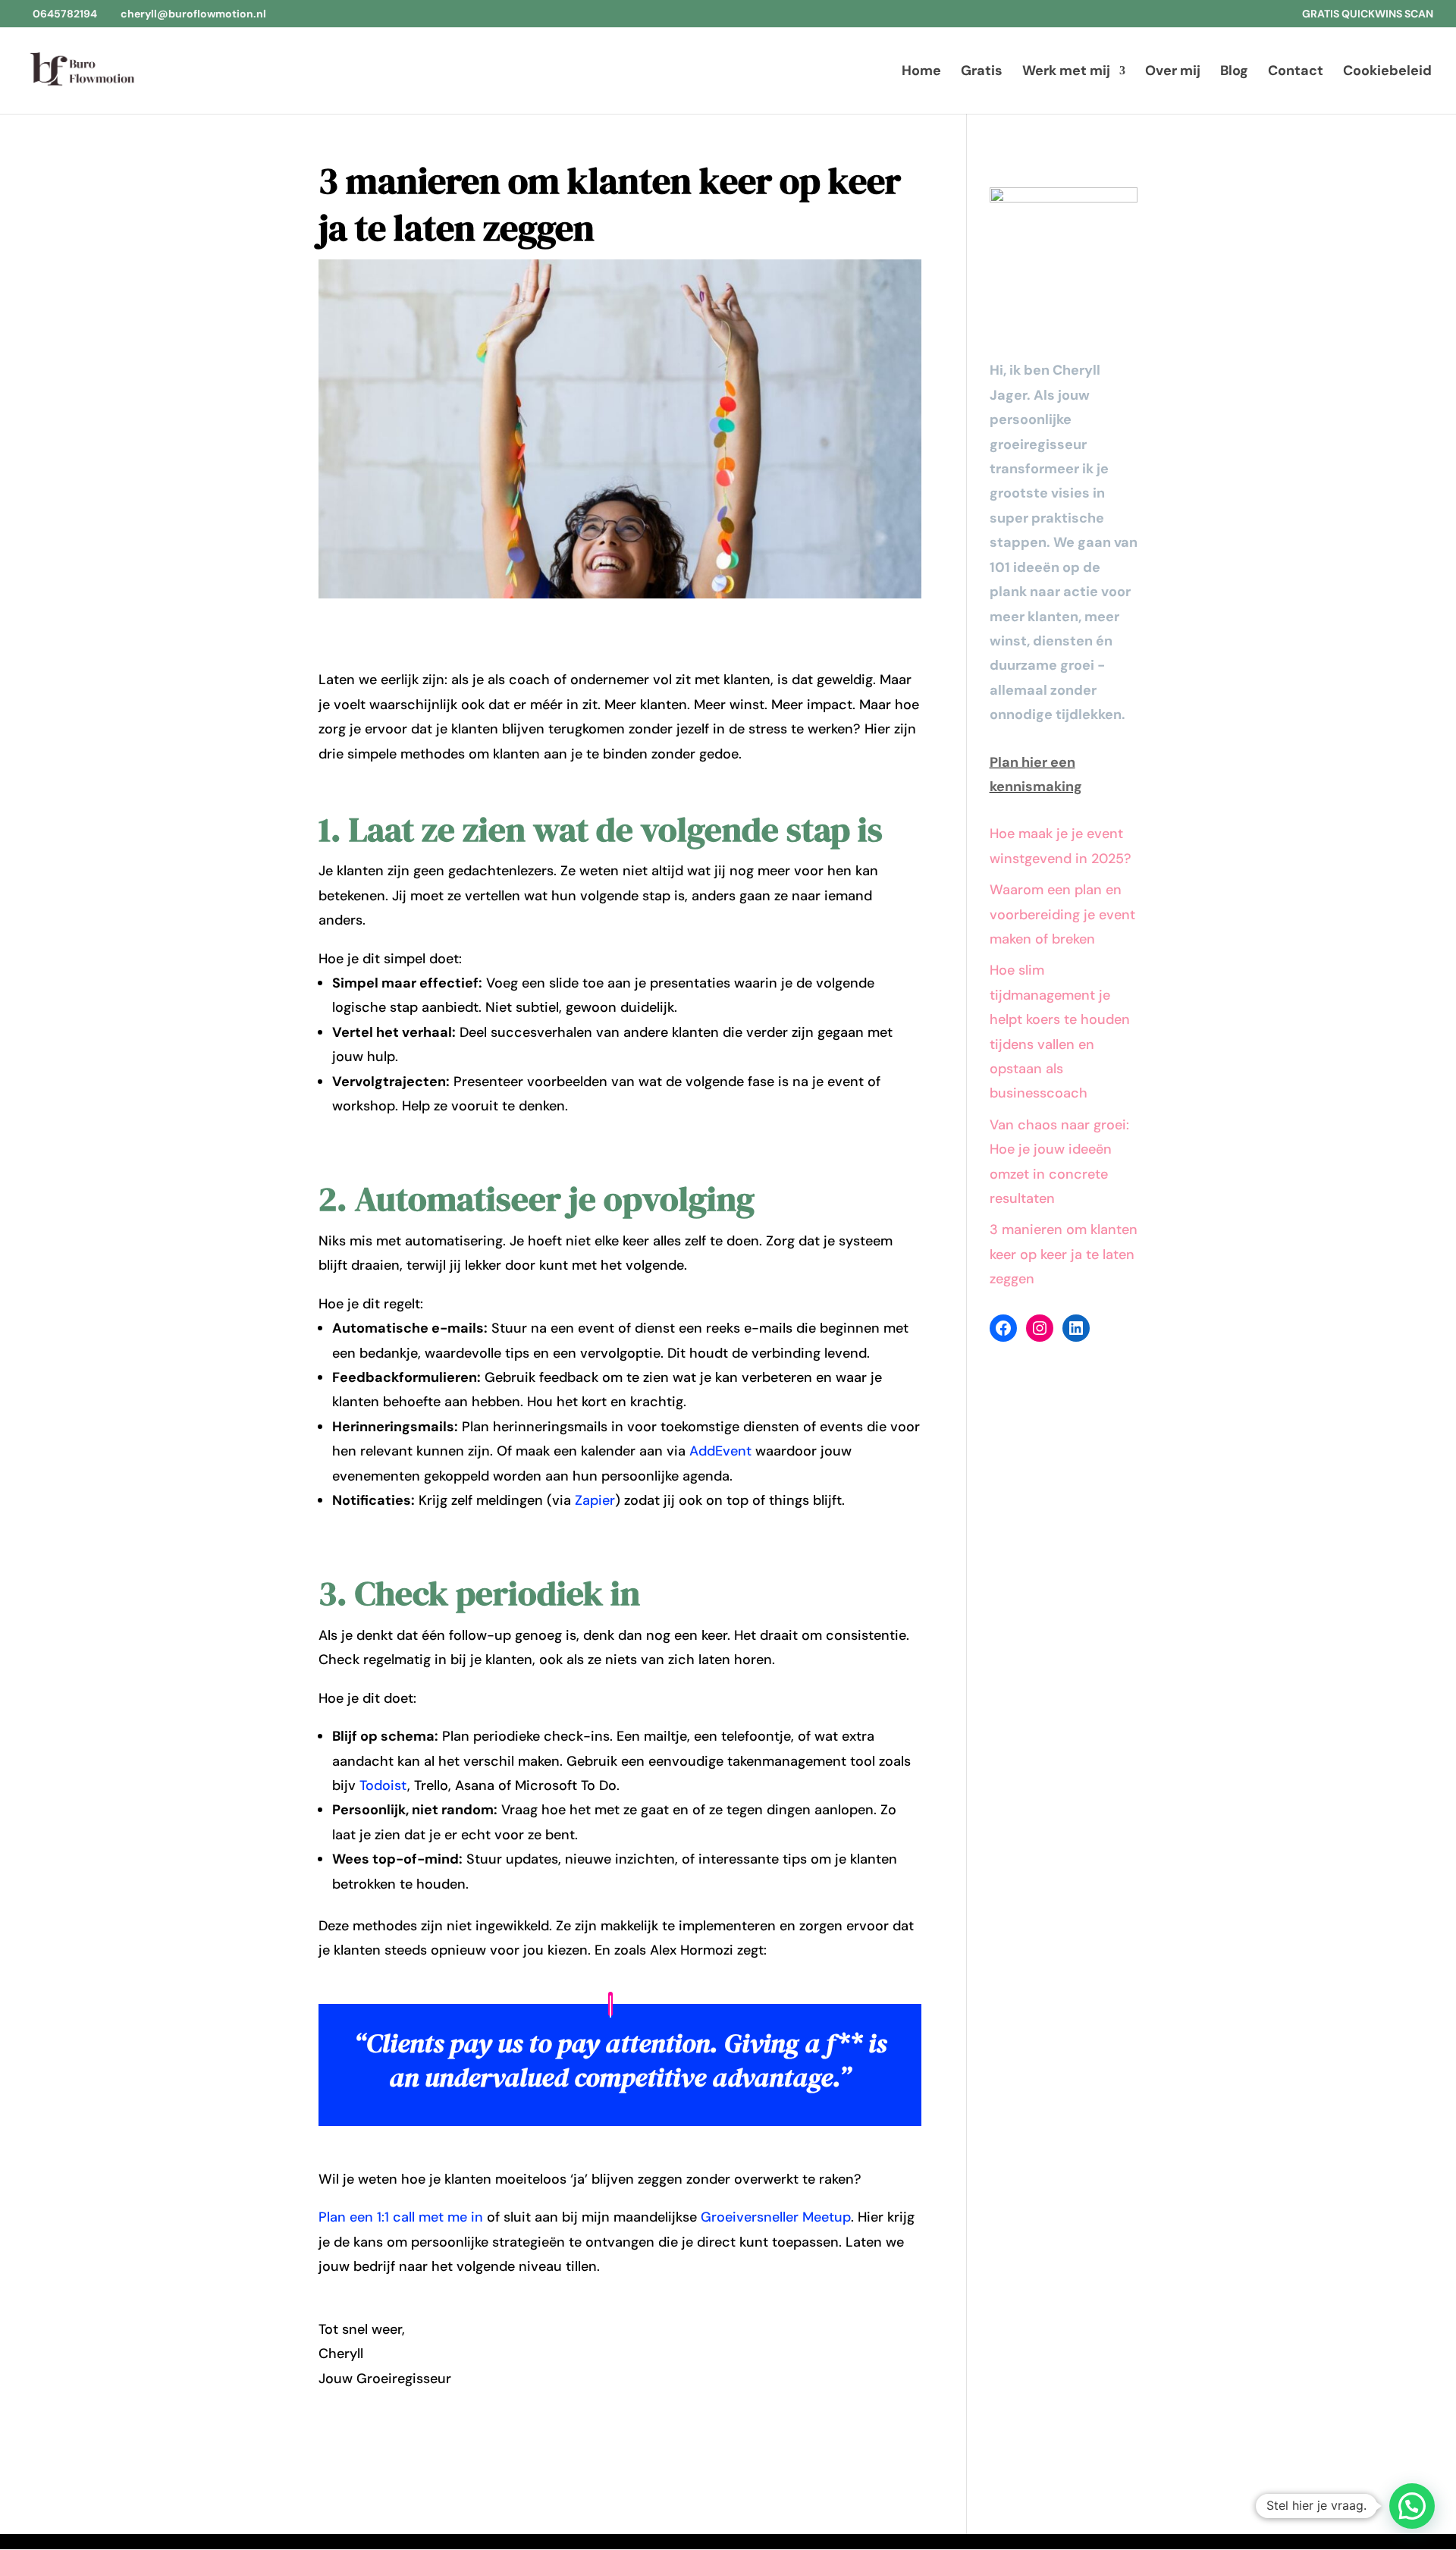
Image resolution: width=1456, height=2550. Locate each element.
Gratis (982, 72)
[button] (1412, 2506)
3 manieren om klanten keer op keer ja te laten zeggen (1064, 1254)
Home (921, 72)
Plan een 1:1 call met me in (401, 2217)
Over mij (1173, 72)
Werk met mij (1066, 72)
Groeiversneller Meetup (776, 2217)
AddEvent (720, 1451)
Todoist (383, 1785)
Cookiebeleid (1387, 72)
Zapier (595, 1500)
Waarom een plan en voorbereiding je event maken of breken (1062, 914)
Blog (1234, 72)
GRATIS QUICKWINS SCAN (1368, 14)
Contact (1296, 72)
